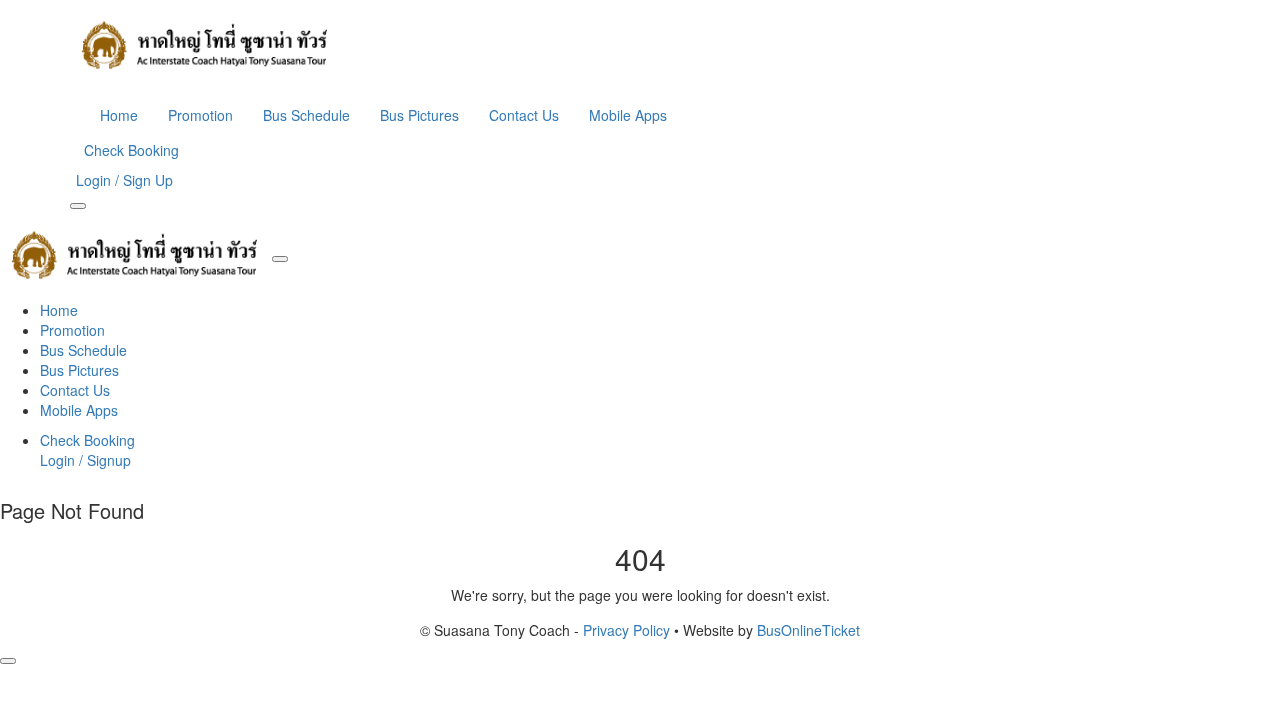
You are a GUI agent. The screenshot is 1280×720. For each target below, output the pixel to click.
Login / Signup (85, 460)
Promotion (200, 115)
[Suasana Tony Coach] (640, 45)
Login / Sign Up (124, 180)
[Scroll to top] (8, 661)
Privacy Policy (626, 630)
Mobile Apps (628, 115)
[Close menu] (280, 259)
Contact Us (524, 115)
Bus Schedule (306, 115)
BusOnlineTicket (808, 630)
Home (119, 115)
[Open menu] (78, 206)
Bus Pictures (419, 115)
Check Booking (131, 150)
